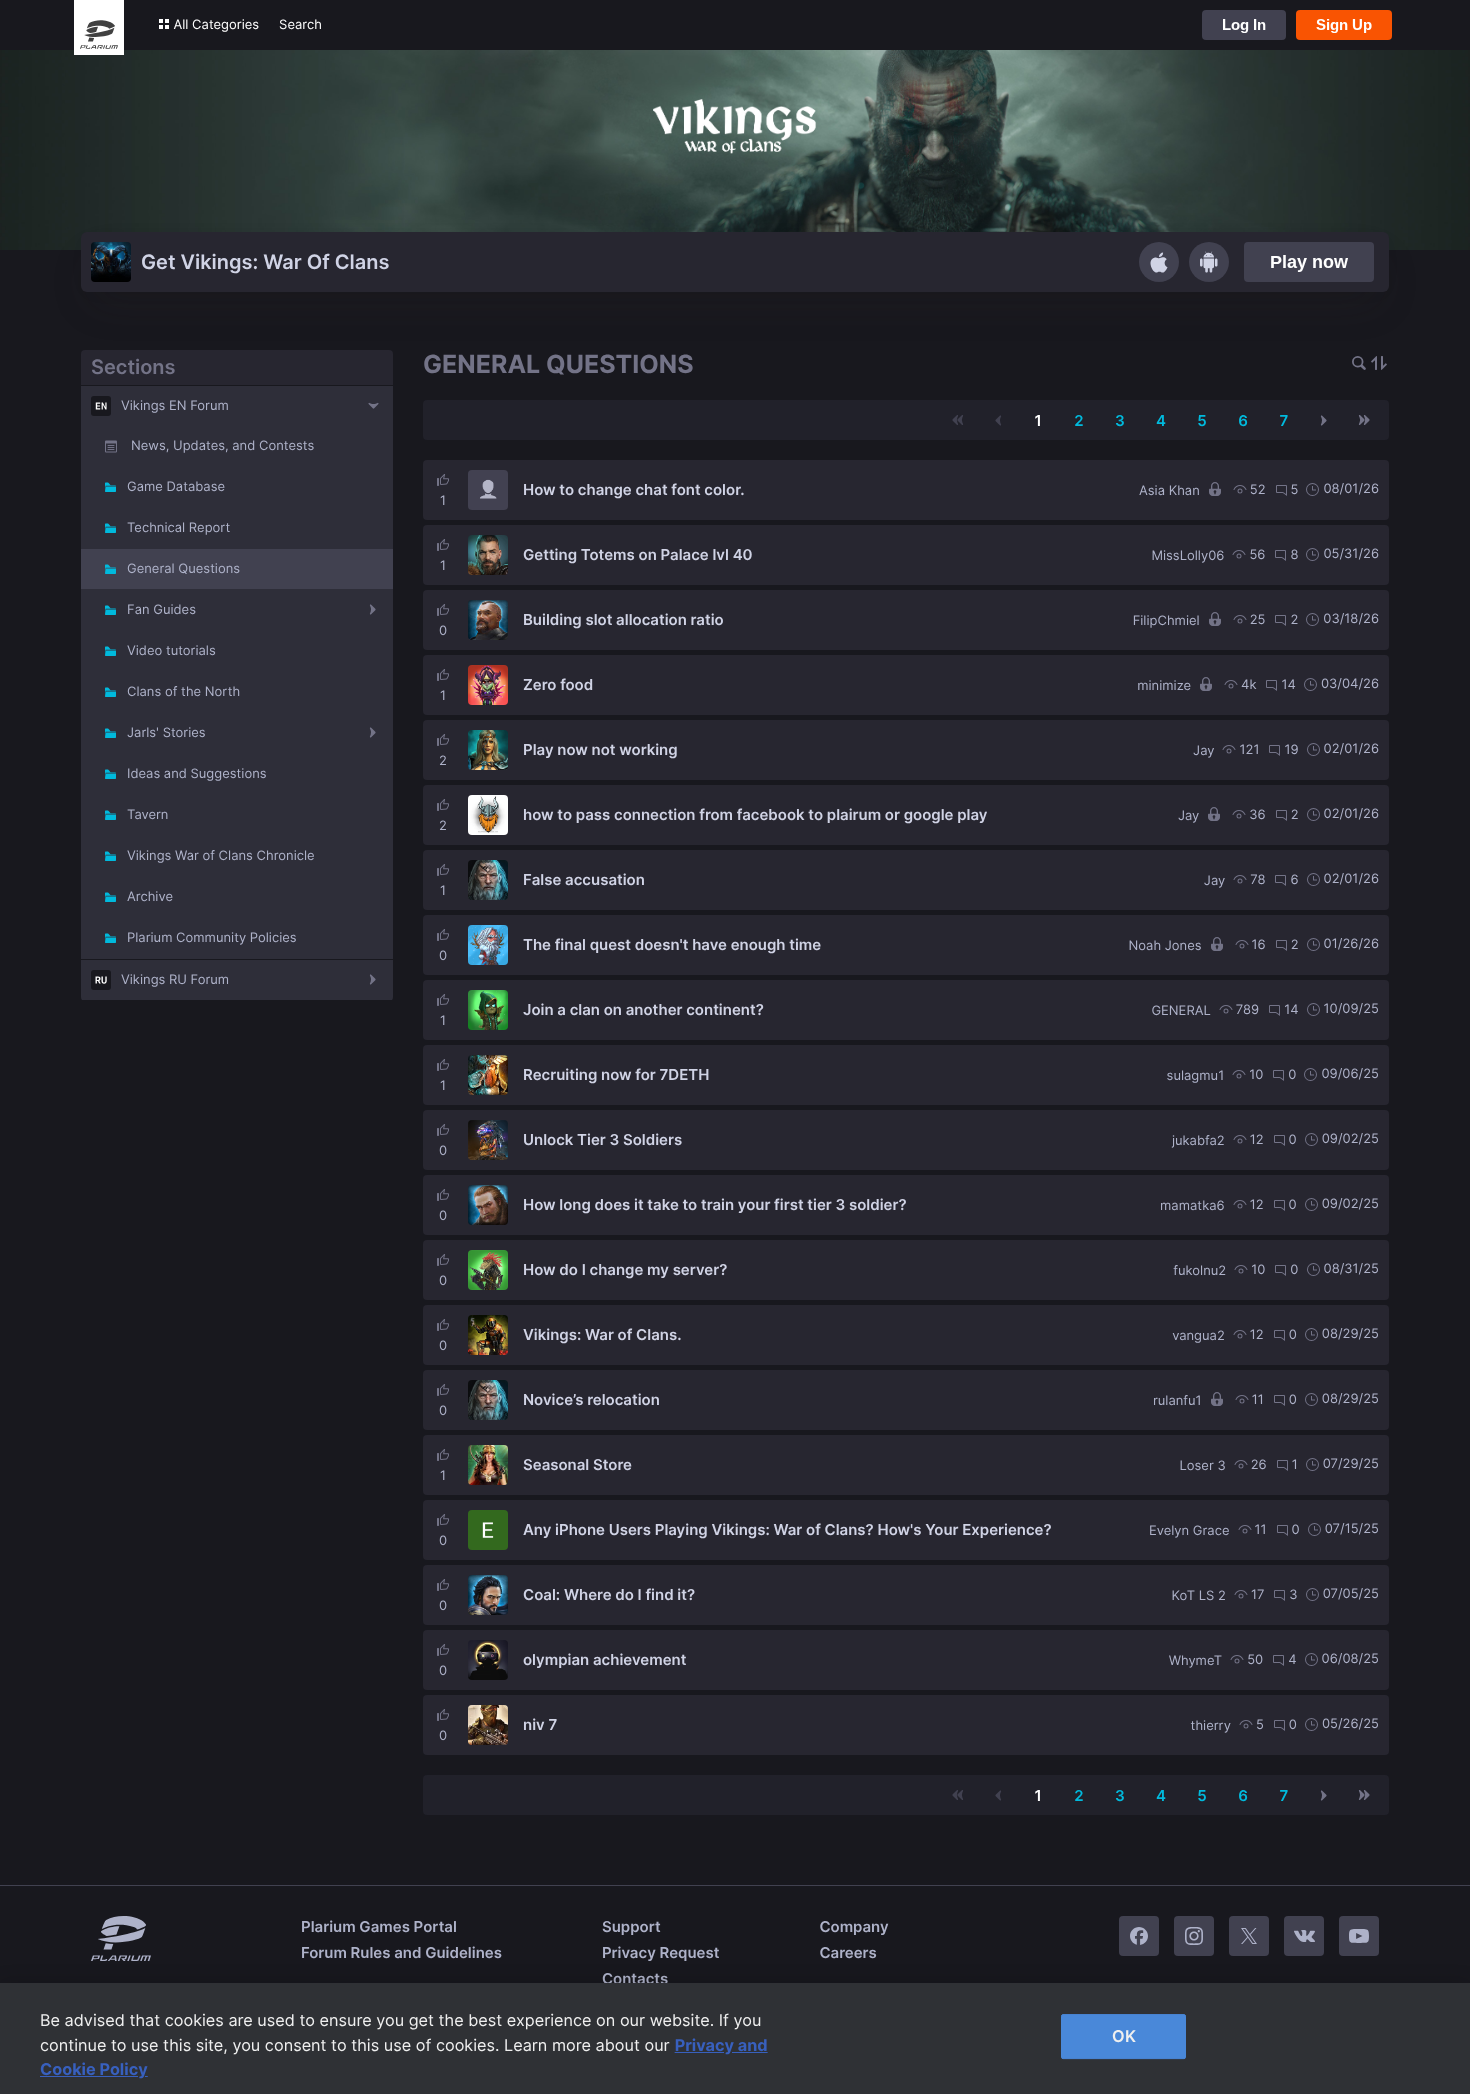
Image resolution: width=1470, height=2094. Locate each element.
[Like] (443, 480)
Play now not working (600, 749)
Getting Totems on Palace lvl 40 (638, 554)
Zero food (558, 684)
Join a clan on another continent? (643, 1009)
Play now (1309, 262)
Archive (150, 897)
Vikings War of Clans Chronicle (221, 856)
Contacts (635, 1978)
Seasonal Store (577, 1464)
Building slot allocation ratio (623, 619)
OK (1124, 2036)
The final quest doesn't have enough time (672, 944)
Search (300, 25)
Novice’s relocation (591, 1399)
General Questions (183, 569)
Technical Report (178, 528)
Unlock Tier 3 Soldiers (602, 1139)
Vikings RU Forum (175, 980)
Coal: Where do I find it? (609, 1594)
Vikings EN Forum (175, 406)
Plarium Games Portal (379, 1926)
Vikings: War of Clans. (602, 1334)
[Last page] (1364, 420)
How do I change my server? (625, 1269)
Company (853, 1926)
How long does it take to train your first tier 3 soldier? (715, 1204)
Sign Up (1344, 24)
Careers (847, 1952)
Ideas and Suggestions (197, 774)
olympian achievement (604, 1659)
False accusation (584, 879)
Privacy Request (660, 1952)
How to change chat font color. (634, 489)
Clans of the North (183, 692)
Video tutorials (171, 651)
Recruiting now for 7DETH (616, 1074)
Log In (1244, 24)
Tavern (147, 815)
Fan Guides (161, 610)
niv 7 (540, 1724)
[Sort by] (1379, 364)
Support (631, 1926)
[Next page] (1324, 420)
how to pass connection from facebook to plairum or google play (755, 814)
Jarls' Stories (166, 733)
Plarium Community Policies (212, 938)
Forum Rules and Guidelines (401, 1952)
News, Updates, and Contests (222, 446)
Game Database (176, 487)
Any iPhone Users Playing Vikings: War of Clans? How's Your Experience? (787, 1529)
